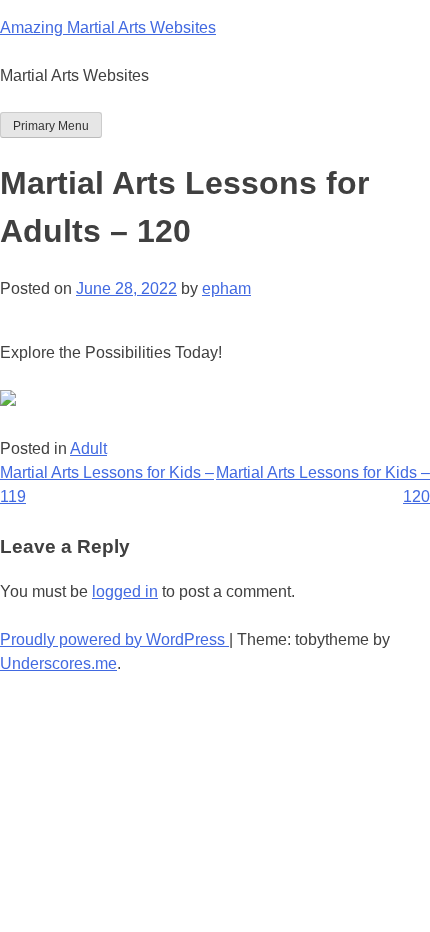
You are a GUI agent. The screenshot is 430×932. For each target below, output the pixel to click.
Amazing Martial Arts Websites (108, 27)
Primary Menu (51, 126)
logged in (125, 591)
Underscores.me (58, 663)
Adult (88, 448)
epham (226, 288)
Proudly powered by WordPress (114, 639)
